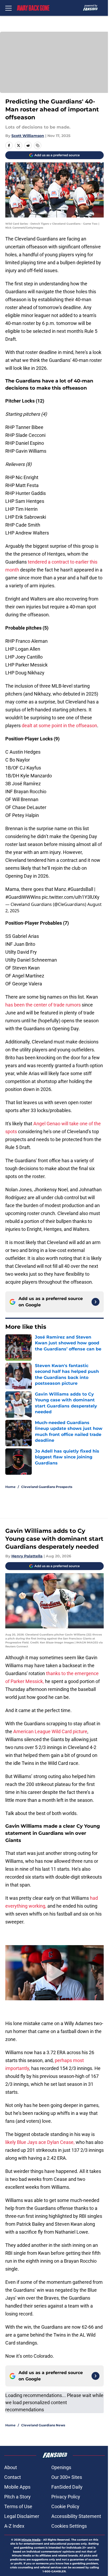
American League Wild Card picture (50, 1731)
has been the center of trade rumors (43, 1005)
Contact (13, 2477)
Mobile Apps (17, 2487)
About (11, 2467)
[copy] (38, 145)
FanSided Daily (67, 2487)
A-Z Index (14, 2526)
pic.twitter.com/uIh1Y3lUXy (71, 897)
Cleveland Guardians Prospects (47, 1487)
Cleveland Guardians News (43, 2425)
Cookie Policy (65, 2506)
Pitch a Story (17, 2497)
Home (10, 1487)
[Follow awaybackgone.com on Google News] (96, 1302)
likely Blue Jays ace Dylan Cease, (40, 2142)
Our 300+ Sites (67, 2477)
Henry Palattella (27, 1556)
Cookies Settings (69, 2526)
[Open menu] (8, 8)
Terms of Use (18, 2506)
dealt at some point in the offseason (59, 725)
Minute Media (31, 2540)
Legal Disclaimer (22, 2516)
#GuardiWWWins (23, 897)
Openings (61, 2467)
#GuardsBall (80, 889)
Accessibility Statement (76, 2516)
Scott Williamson (28, 136)
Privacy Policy (66, 2497)
